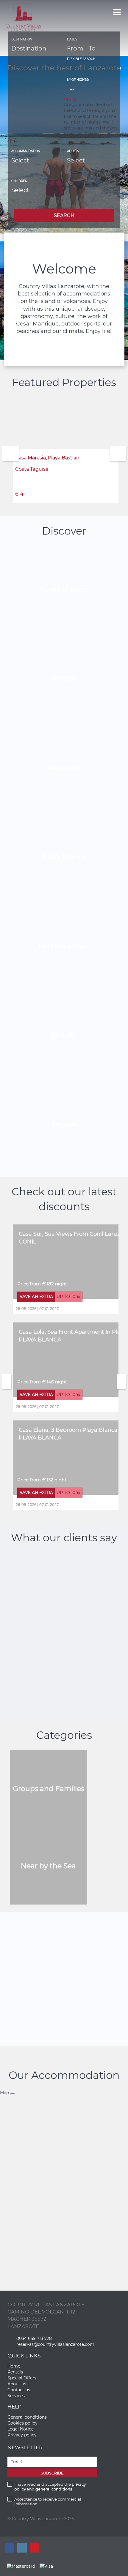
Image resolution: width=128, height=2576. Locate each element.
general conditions (54, 2489)
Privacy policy (22, 2435)
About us (17, 2384)
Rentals (15, 2372)
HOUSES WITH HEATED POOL (64, 1973)
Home (14, 2366)
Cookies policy (22, 2423)
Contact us (19, 2390)
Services (16, 2396)
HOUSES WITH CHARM (64, 1962)
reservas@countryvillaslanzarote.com (55, 2344)
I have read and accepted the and (50, 2487)
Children (19, 181)
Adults (73, 151)
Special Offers (22, 2378)
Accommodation (26, 151)
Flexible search (82, 59)
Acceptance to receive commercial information (48, 2501)
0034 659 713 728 (34, 2338)
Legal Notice (21, 2429)
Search (64, 215)
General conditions (27, 2417)
